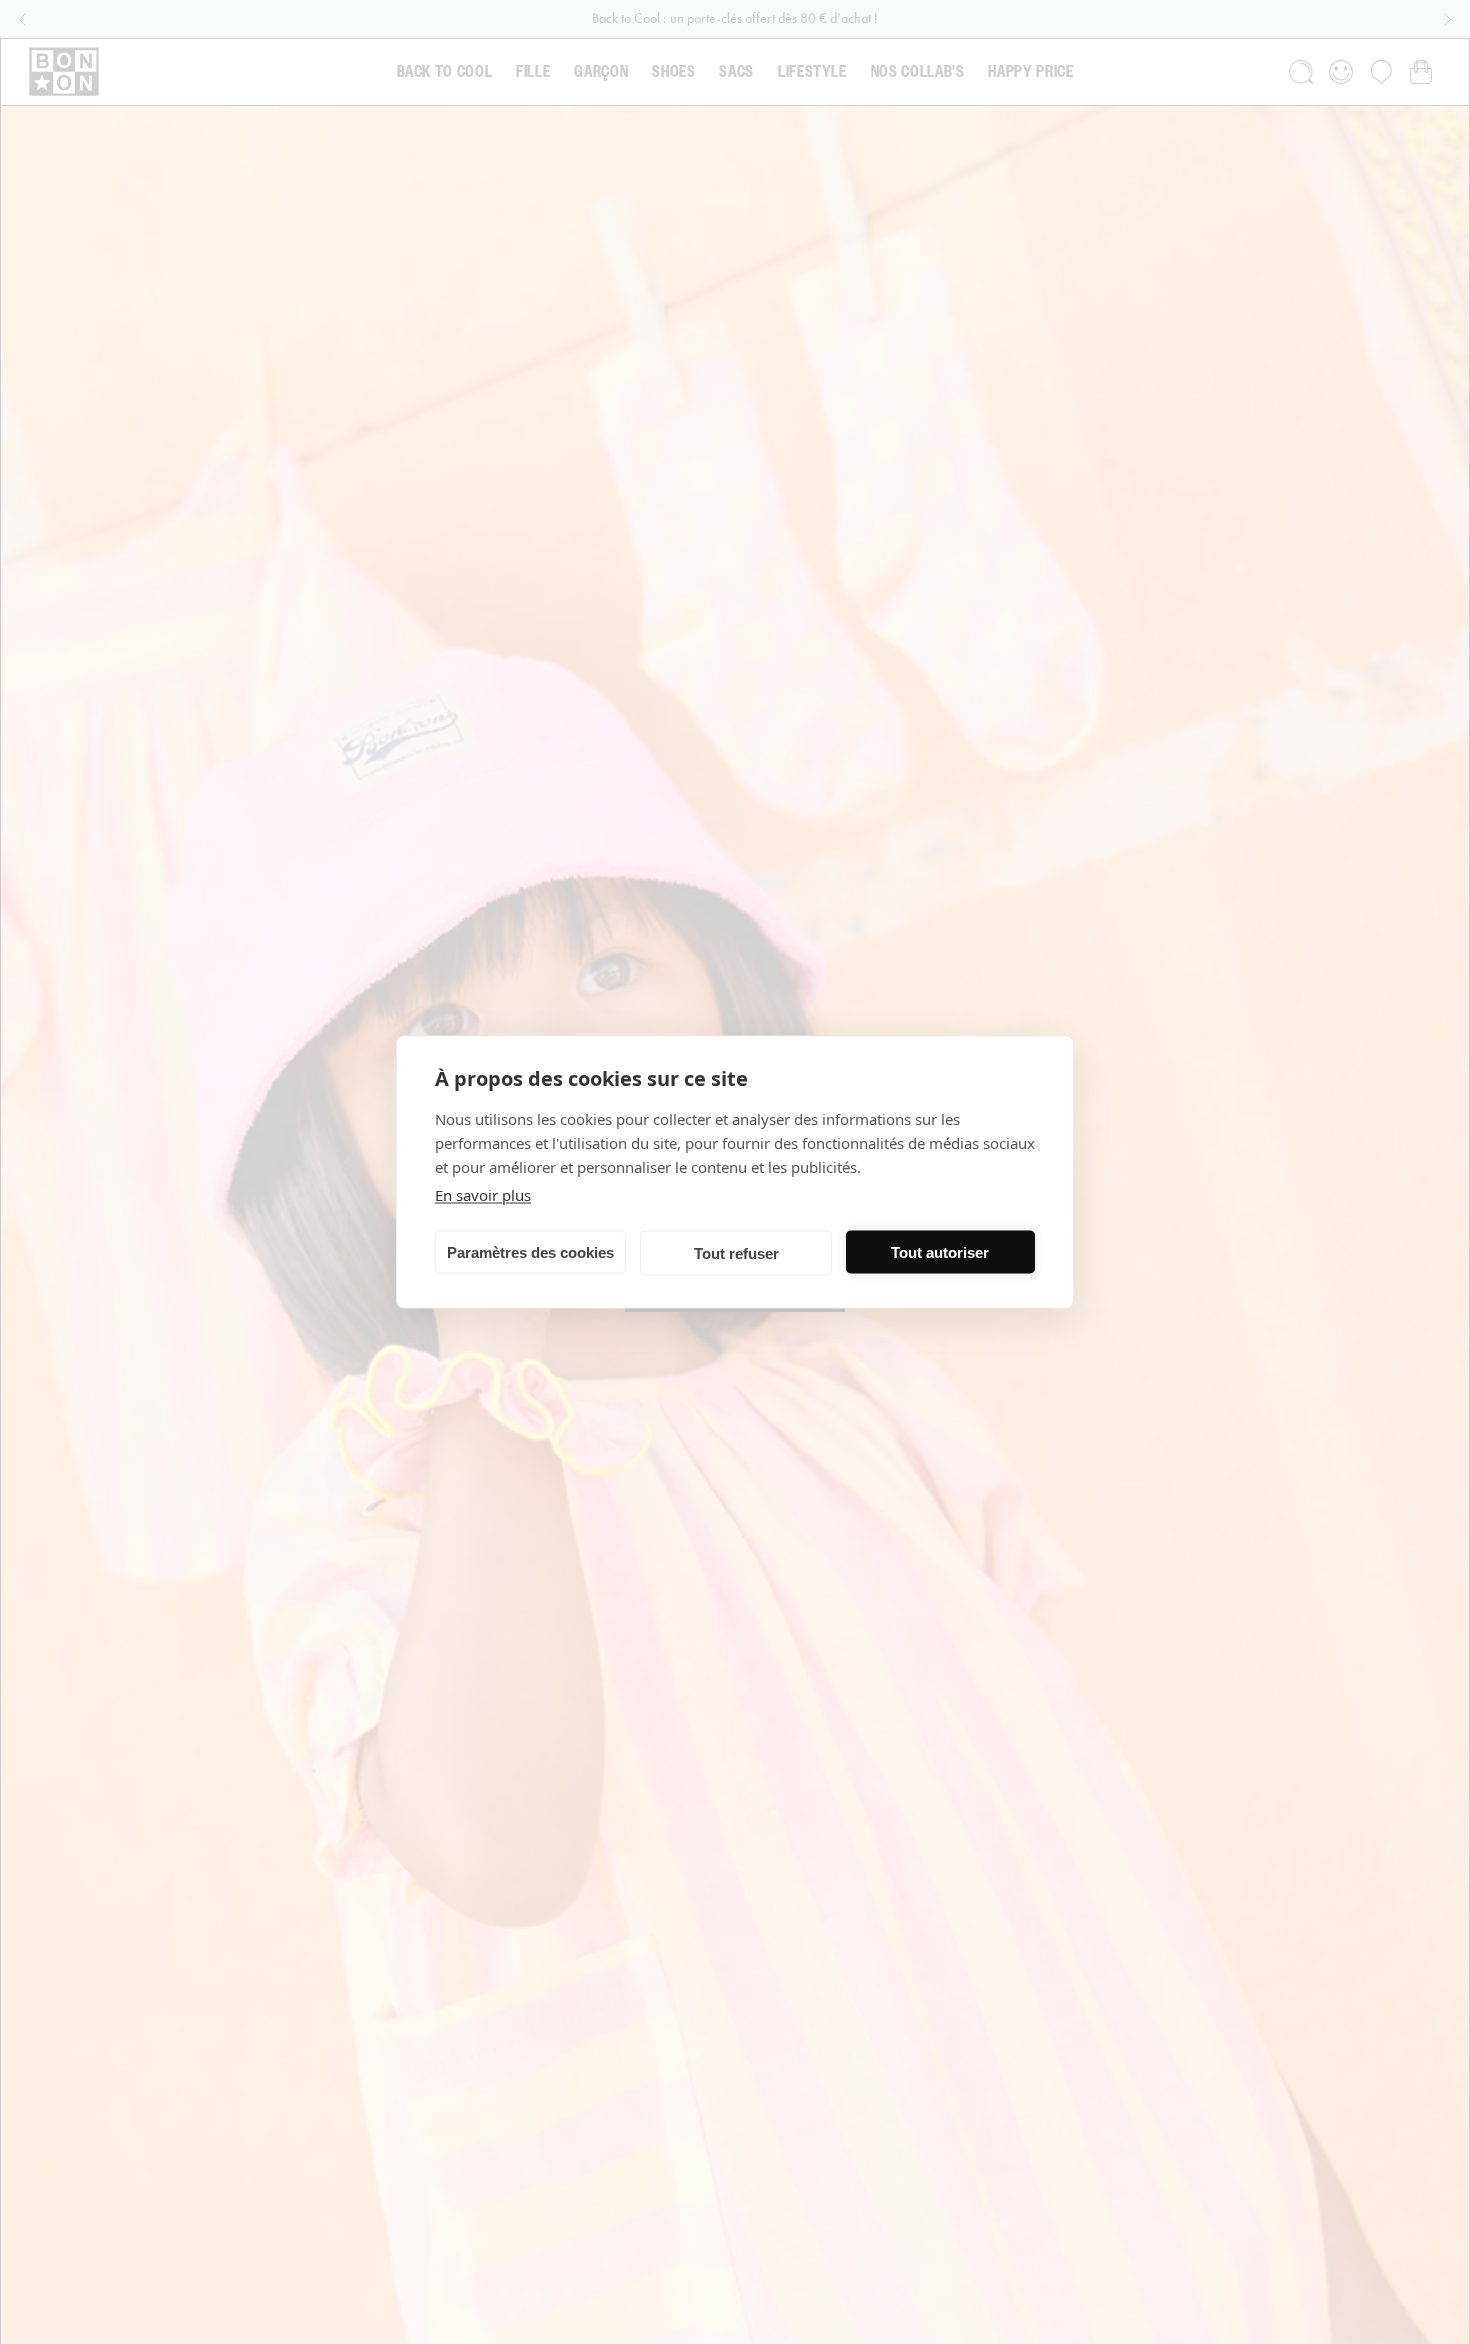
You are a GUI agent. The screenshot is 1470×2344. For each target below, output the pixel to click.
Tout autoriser (940, 1251)
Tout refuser (736, 1252)
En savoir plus (483, 1195)
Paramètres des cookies (530, 1251)
